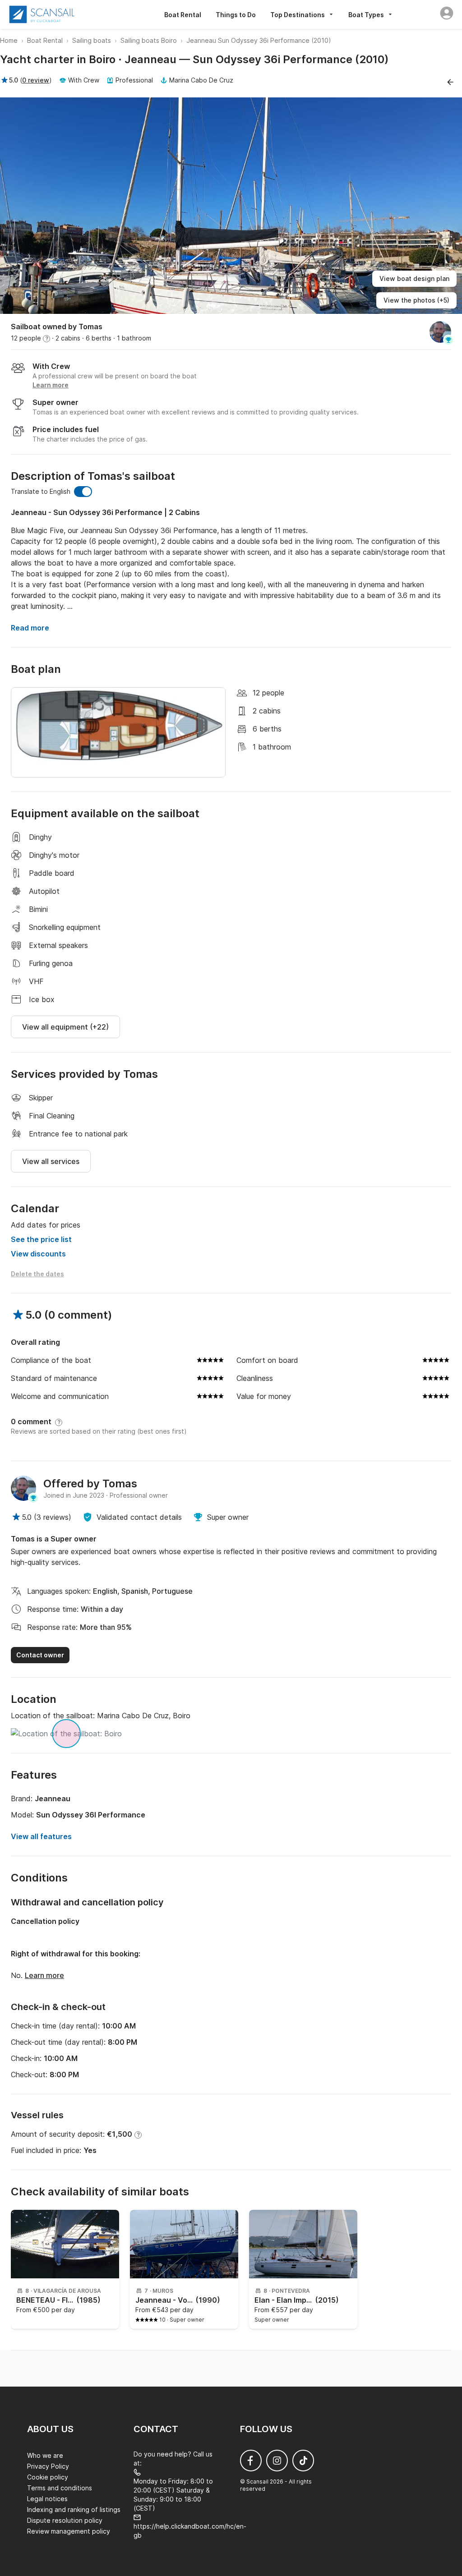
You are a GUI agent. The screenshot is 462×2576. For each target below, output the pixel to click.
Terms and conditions (60, 2488)
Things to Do (236, 15)
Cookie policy (48, 2477)
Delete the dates (37, 1274)
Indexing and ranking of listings (74, 2509)
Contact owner (40, 1655)
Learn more (44, 1975)
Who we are (45, 2455)
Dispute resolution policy (65, 2520)
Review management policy (69, 2531)
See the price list (41, 1239)
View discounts (38, 1254)
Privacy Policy (48, 2466)
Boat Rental (183, 15)
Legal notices (47, 2499)
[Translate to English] (83, 492)
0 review (36, 80)
